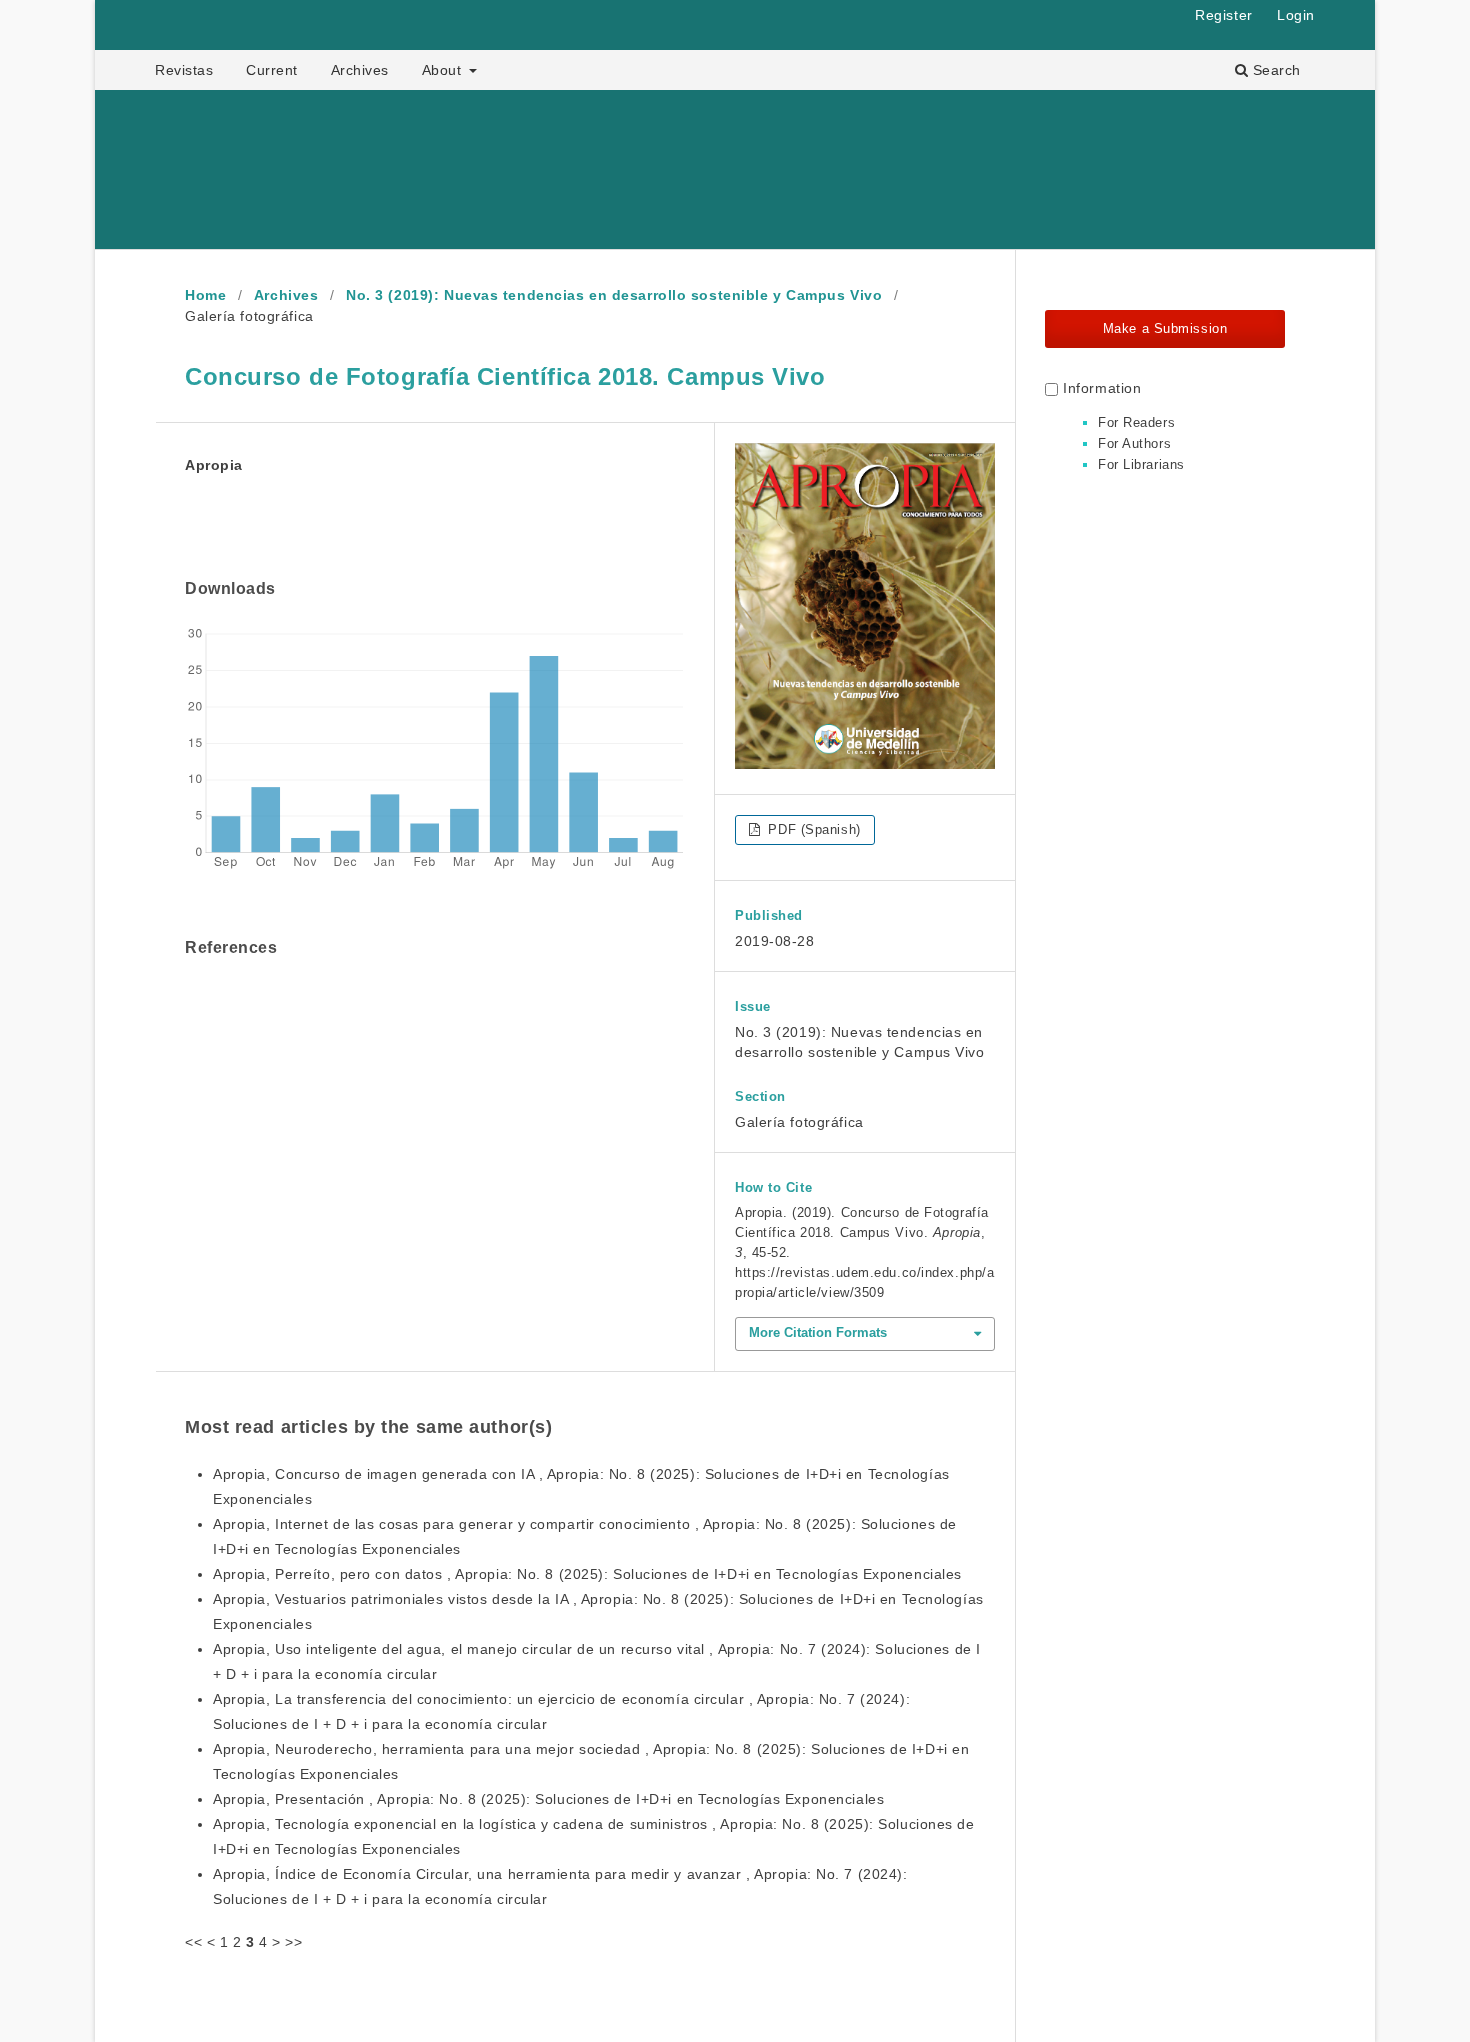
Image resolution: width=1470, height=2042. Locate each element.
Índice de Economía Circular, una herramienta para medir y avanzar (510, 1874)
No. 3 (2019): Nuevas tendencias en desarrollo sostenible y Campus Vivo (614, 295)
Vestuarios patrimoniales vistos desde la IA (424, 1599)
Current (272, 70)
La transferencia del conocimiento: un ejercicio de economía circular (512, 1699)
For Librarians (1141, 464)
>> (293, 1942)
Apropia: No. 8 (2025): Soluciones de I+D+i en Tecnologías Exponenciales (708, 1574)
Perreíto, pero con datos (361, 1574)
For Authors (1134, 443)
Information (1102, 388)
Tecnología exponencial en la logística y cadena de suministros (493, 1824)
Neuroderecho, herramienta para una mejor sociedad (460, 1749)
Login (1296, 15)
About (444, 70)
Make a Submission (1165, 328)
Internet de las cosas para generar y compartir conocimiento (485, 1524)
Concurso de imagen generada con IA (407, 1474)
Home (205, 295)
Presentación (322, 1799)
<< (193, 1942)
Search (1274, 70)
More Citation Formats (818, 1332)
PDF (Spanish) (812, 829)
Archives (360, 70)
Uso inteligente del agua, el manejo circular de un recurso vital (492, 1649)
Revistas (184, 70)
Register (1223, 15)
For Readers (1136, 422)
